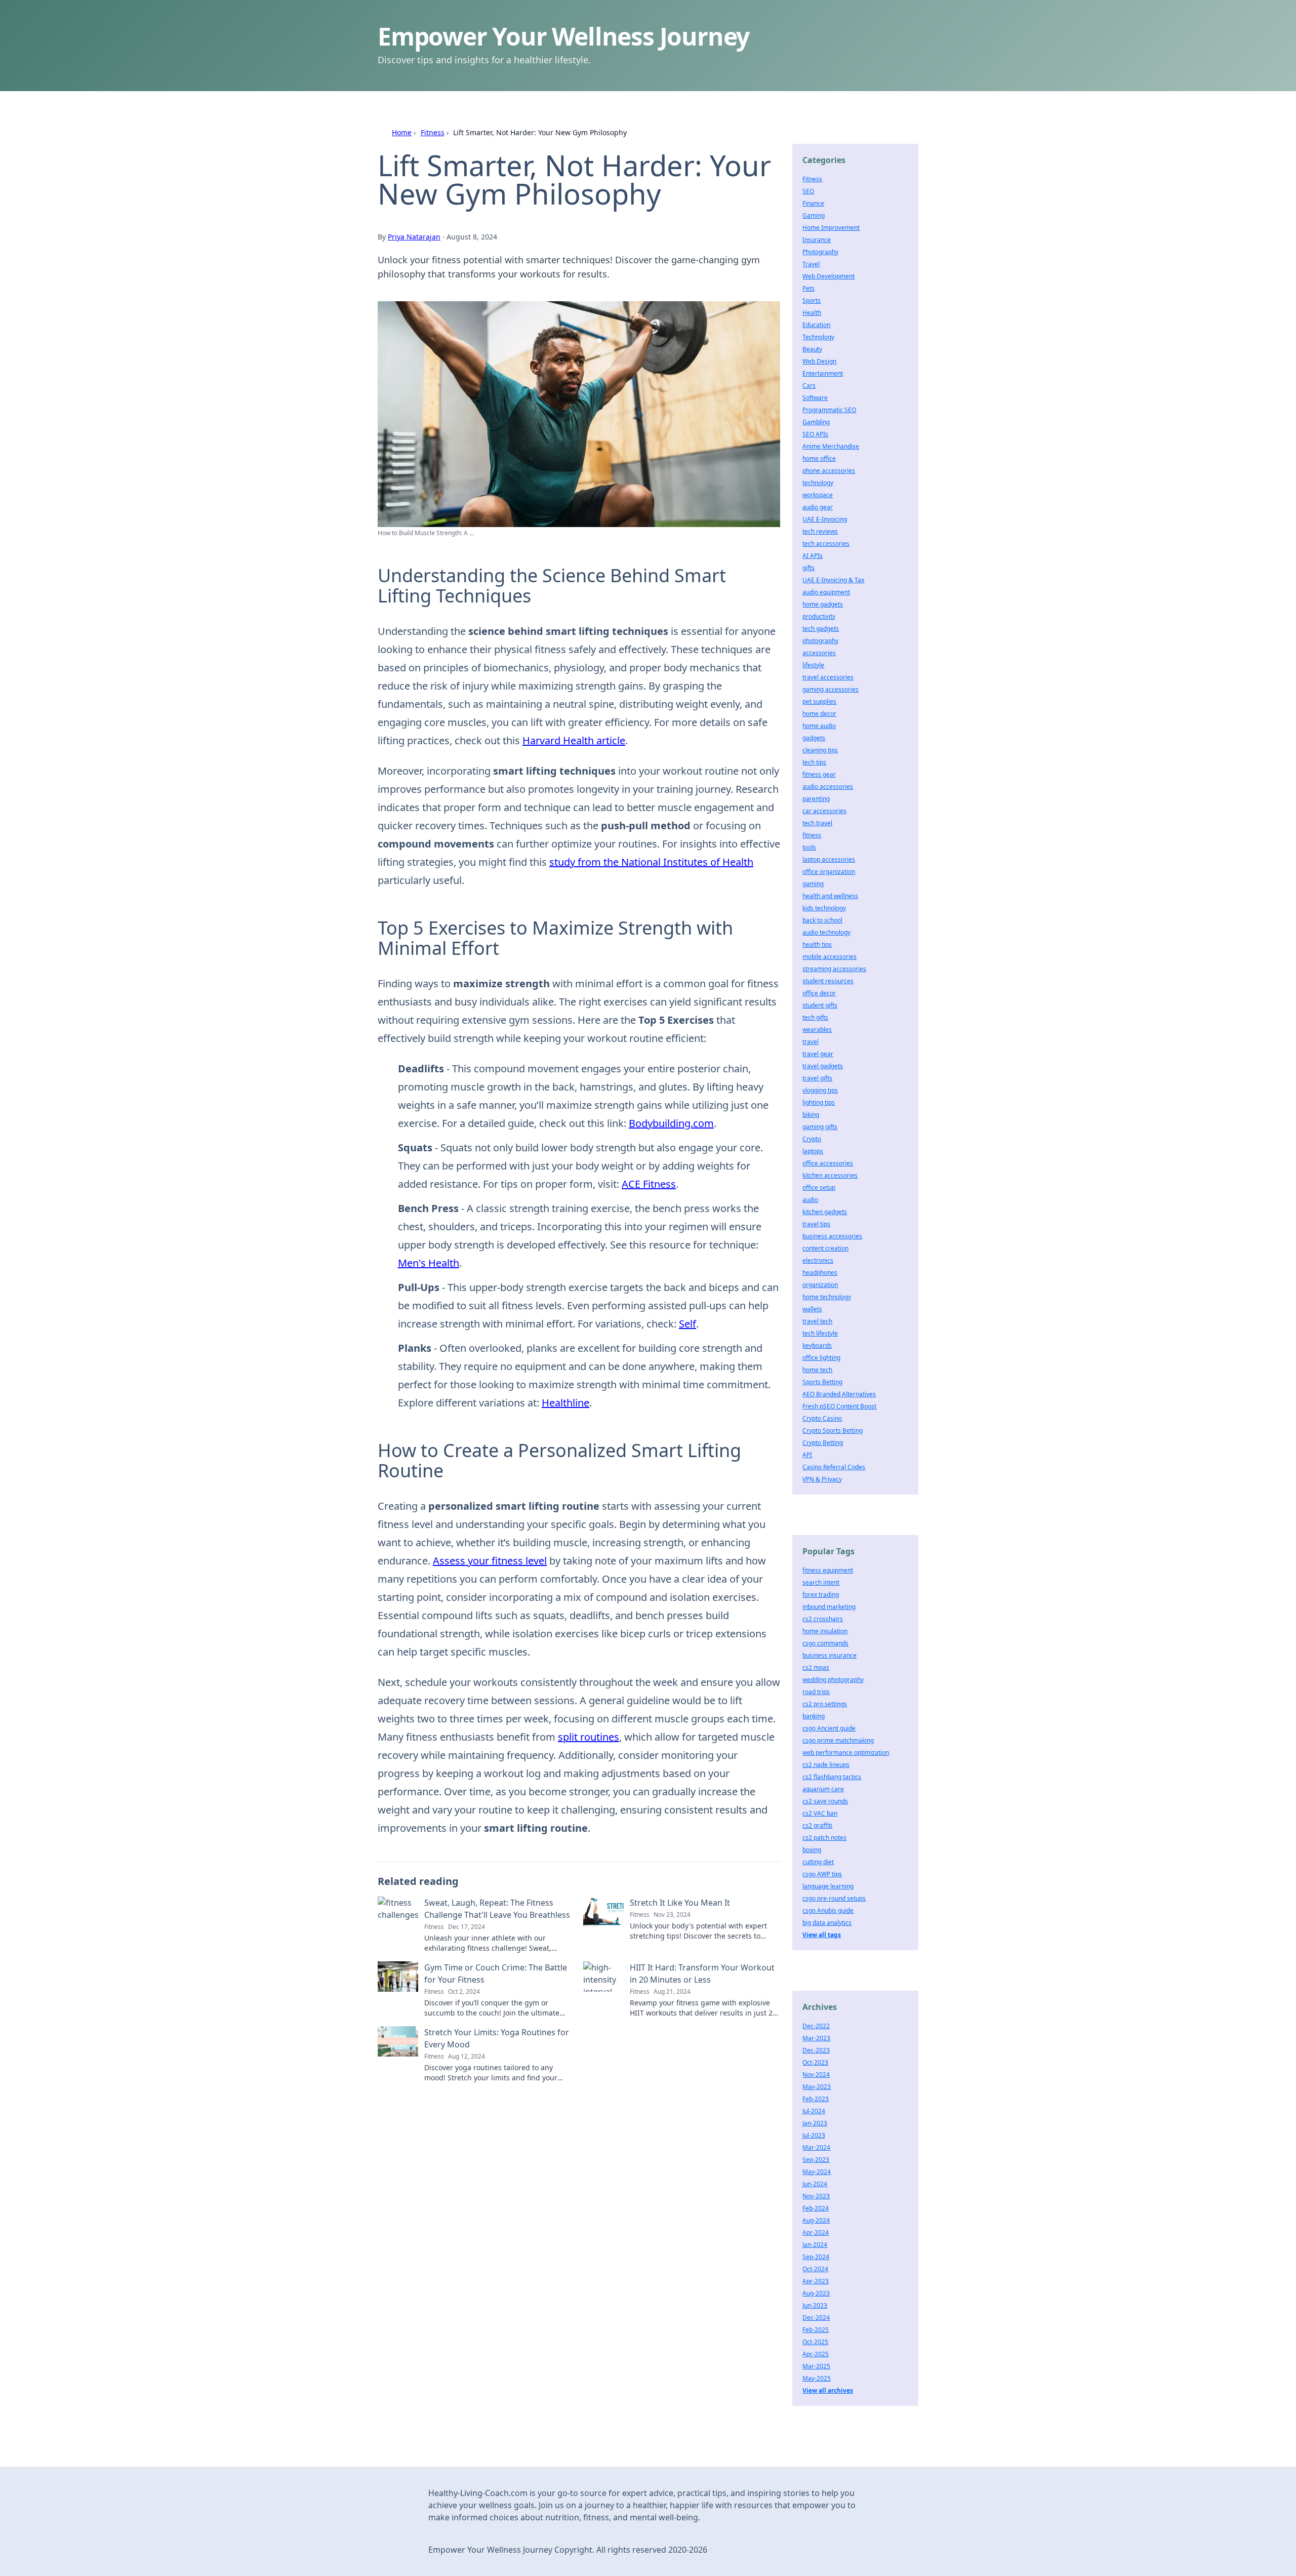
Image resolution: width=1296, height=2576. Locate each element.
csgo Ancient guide (829, 1728)
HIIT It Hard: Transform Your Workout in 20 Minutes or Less (702, 1974)
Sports (812, 300)
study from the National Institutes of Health (651, 862)
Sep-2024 (816, 2257)
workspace (818, 495)
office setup (819, 1188)
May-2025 (817, 2378)
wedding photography (833, 1680)
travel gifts (817, 1078)
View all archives (828, 2390)
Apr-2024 (816, 2232)
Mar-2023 (816, 2038)
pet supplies (819, 701)
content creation (825, 1248)
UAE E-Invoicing (825, 519)
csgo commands (825, 1643)
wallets (812, 1309)
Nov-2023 (816, 2196)
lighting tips (819, 1102)
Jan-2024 (815, 2245)
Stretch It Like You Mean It (680, 1903)
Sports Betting (822, 1382)
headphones (820, 1273)
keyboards (817, 1345)
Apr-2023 (816, 2281)
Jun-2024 (815, 2184)
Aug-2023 (816, 2293)
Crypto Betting (823, 1443)
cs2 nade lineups (826, 1765)
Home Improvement (831, 228)
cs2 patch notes (824, 1838)
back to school (822, 920)
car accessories (824, 811)
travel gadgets (823, 1066)
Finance (813, 203)
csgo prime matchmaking (838, 1740)
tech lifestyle (820, 1333)
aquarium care (823, 1789)
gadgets (814, 738)
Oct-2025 (815, 2342)
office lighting (821, 1358)
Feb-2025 (816, 2330)
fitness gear (819, 774)
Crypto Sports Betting (833, 1431)
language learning (828, 1886)
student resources (828, 981)
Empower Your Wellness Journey (563, 36)
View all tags (822, 1935)
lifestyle (813, 665)
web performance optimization (846, 1753)
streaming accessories (834, 969)
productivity (819, 616)
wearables (817, 1030)
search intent (821, 1582)
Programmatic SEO (829, 410)
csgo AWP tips (822, 1874)
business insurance (829, 1655)
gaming (813, 884)
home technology (827, 1297)
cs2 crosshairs (823, 1619)
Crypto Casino (822, 1418)
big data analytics (827, 1923)
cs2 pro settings (825, 1704)
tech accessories (826, 544)
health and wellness (830, 896)
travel (811, 1042)
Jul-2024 (814, 2111)
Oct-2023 (815, 2062)
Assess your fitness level (490, 1561)
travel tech (817, 1321)
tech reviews (820, 531)
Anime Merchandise (831, 446)
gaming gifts (820, 1127)
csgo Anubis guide (828, 1910)
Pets (808, 288)
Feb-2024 (816, 2208)
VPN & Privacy (822, 1479)
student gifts (820, 1005)
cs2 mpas (816, 1667)
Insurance (817, 240)
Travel (811, 264)
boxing (812, 1850)
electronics (818, 1260)
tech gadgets (821, 629)
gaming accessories (831, 689)
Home (402, 132)
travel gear (818, 1054)
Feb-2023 (816, 2099)
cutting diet (818, 1862)
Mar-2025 (816, 2366)
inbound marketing (829, 1607)
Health (812, 313)
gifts (808, 568)
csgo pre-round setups (834, 1898)
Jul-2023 (814, 2135)
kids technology (824, 908)
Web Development (828, 276)
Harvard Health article (574, 740)
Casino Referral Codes (834, 1467)
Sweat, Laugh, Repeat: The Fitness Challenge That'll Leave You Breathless (497, 1909)
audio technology (826, 932)
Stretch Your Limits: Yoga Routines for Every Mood (497, 2038)
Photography (820, 252)
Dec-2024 (816, 2318)
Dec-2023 (816, 2050)
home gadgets (823, 604)
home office (819, 458)
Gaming (814, 215)
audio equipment (826, 592)
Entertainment (823, 373)
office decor (819, 993)
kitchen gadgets (825, 1212)
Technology (818, 337)
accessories (819, 653)
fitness (812, 835)
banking (814, 1716)
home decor (819, 714)
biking (811, 1115)
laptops (813, 1151)
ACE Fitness (649, 1184)
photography (820, 641)
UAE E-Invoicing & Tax (833, 580)
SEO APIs (815, 434)
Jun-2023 (815, 2305)
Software (815, 398)
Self (687, 1324)
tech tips (814, 762)
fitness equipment (828, 1570)
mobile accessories (829, 957)
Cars (809, 386)
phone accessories (829, 471)
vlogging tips (820, 1090)
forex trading (821, 1595)
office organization (829, 872)
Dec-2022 (816, 2026)
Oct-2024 (815, 2269)
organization (820, 1285)
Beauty (812, 349)
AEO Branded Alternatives (839, 1394)
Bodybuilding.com (671, 1123)
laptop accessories (829, 859)
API (807, 1455)
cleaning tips (820, 750)
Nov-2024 (816, 2075)
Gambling (816, 422)
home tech (817, 1370)
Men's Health (429, 1263)
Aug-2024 (816, 2220)
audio (810, 1200)
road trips (816, 1692)
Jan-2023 (815, 2123)
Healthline (565, 1403)
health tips (817, 944)
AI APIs (813, 556)
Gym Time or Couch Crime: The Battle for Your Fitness (496, 1974)
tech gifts (815, 1017)
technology (818, 483)
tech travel (817, 823)
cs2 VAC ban (820, 1813)
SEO (808, 191)
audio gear (818, 507)
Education (816, 325)
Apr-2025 (816, 2354)
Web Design (819, 361)
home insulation (825, 1631)
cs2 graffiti (817, 1825)
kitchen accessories (830, 1175)
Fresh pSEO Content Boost (839, 1406)
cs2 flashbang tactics (832, 1777)
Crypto (812, 1139)
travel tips (816, 1224)
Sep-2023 (816, 2160)
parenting (816, 799)
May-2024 (817, 2172)
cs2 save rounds (825, 1801)
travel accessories (828, 677)
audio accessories (828, 787)
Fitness (433, 132)
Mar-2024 (816, 2147)
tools (809, 847)
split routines (589, 1737)
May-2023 (817, 2087)
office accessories (828, 1163)
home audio (819, 726)
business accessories (832, 1236)
